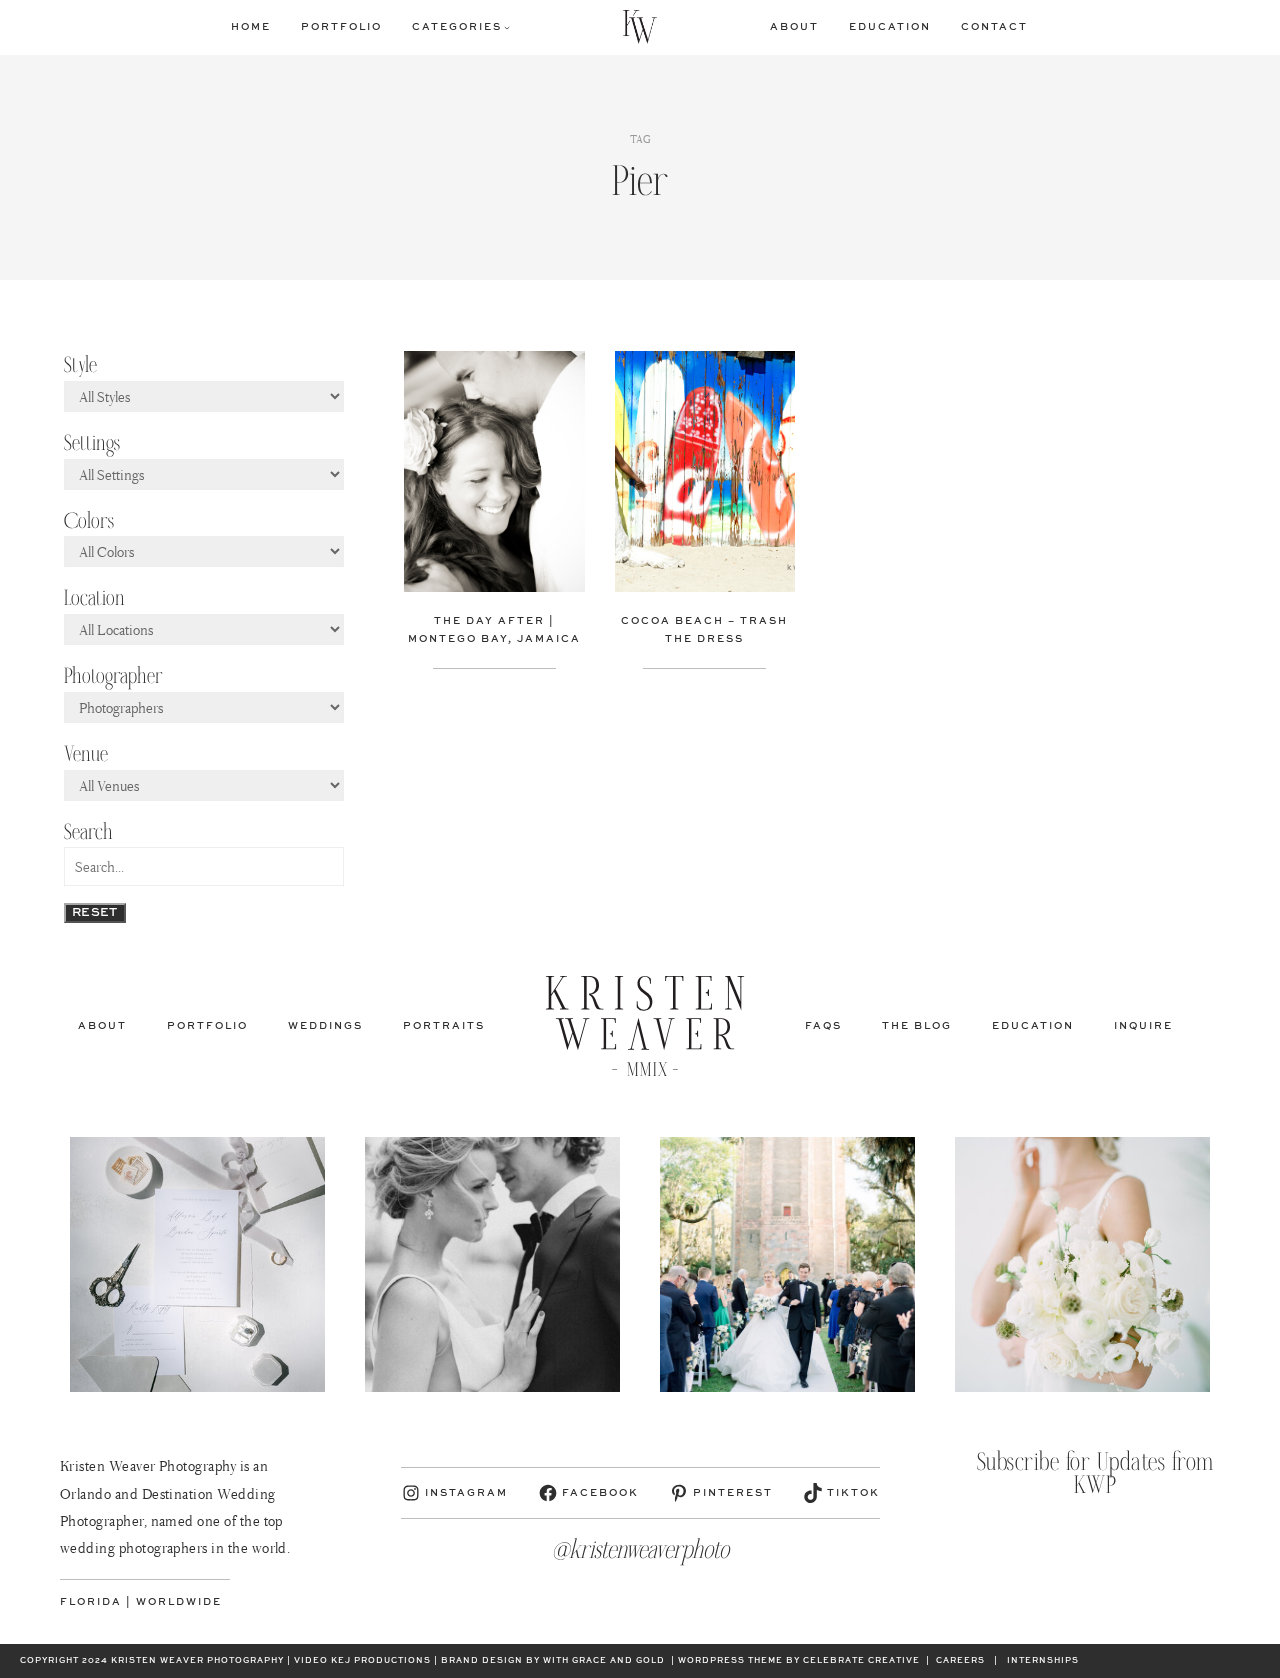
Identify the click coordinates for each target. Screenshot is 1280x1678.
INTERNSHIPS (1043, 1661)
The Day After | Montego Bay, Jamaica (494, 630)
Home (251, 27)
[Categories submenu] (507, 27)
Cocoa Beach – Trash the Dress (704, 630)
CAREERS (960, 1661)
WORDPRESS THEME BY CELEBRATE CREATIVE (799, 1661)
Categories (457, 27)
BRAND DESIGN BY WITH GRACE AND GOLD (553, 1661)
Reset (95, 913)
